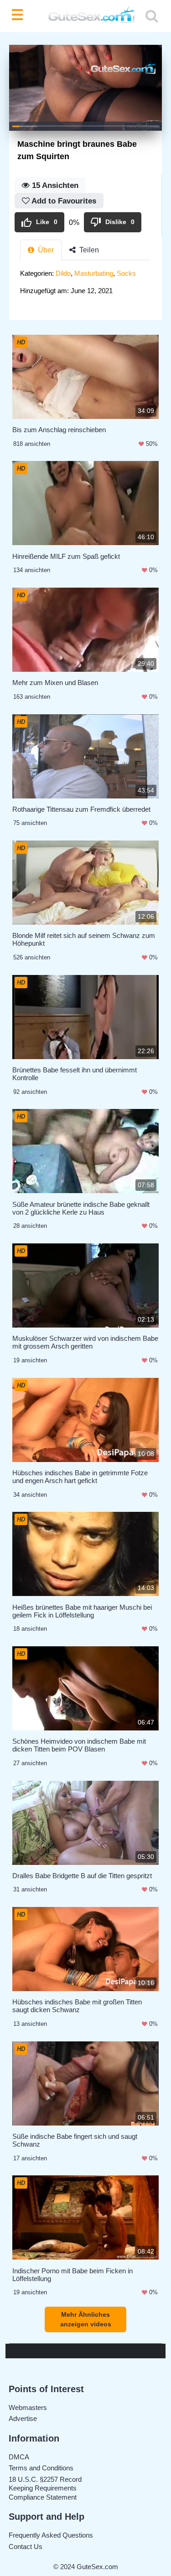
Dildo (63, 273)
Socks (126, 273)
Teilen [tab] (88, 250)
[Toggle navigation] (19, 16)
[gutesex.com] (86, 16)
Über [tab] (45, 250)
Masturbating (94, 273)
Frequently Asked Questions (51, 2535)
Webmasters (28, 2407)
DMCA (19, 2457)
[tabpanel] (85, 285)
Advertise (23, 2418)
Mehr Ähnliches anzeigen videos (86, 2319)
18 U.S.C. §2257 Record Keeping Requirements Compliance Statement (45, 2488)
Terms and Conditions (41, 2468)
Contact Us (26, 2547)
